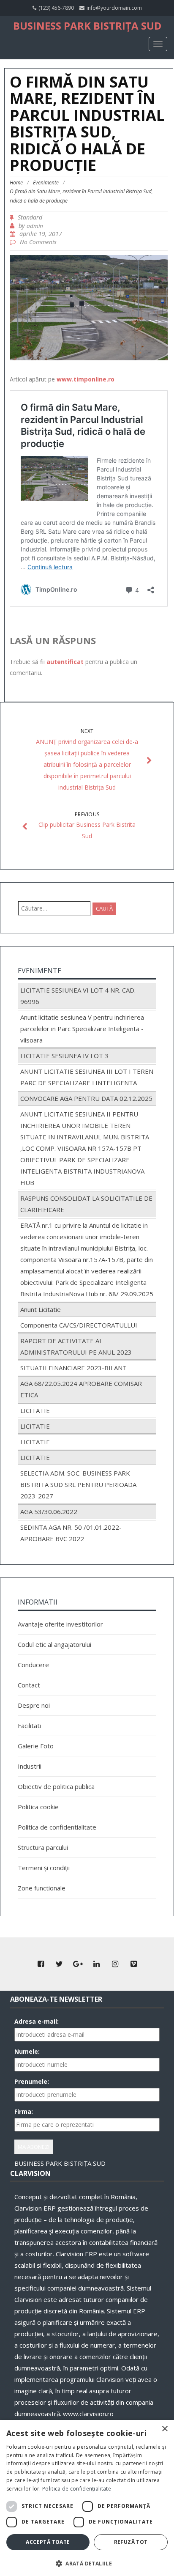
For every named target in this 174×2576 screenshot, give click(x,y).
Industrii (30, 1766)
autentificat (65, 662)
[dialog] (87, 2498)
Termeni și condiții (44, 1868)
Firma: (24, 2111)
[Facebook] (41, 1964)
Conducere (33, 1665)
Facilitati (29, 1726)
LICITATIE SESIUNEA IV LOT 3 (64, 1056)
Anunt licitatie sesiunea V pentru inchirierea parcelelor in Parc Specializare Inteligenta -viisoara (82, 1029)
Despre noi (34, 1705)
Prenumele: (32, 2081)
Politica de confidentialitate (57, 1827)
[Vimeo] (133, 1964)
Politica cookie (38, 1807)
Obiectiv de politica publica (56, 1786)
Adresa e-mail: (37, 2021)
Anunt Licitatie (41, 1309)
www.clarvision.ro (88, 2414)
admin (35, 226)
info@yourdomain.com (114, 8)
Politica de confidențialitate (77, 2489)
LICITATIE (35, 1410)
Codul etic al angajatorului (54, 1644)
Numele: (27, 2051)
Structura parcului (43, 1847)
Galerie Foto (36, 1746)
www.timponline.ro (86, 379)
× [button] (164, 2429)
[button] (87, 2563)
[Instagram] (115, 1964)
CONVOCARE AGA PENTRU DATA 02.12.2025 (86, 1098)
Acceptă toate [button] (48, 2542)
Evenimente (46, 182)
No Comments (38, 242)
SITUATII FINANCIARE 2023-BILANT (73, 1368)
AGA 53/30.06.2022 (49, 1512)
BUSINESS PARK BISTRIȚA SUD (87, 26)
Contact (29, 1685)
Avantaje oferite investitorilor (60, 1624)
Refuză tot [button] (131, 2542)
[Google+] (78, 1964)
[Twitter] (59, 1964)
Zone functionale (42, 1888)
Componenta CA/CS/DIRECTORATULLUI (79, 1325)
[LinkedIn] (96, 1964)
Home (16, 182)
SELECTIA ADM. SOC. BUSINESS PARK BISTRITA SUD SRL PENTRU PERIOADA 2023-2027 (78, 1484)
